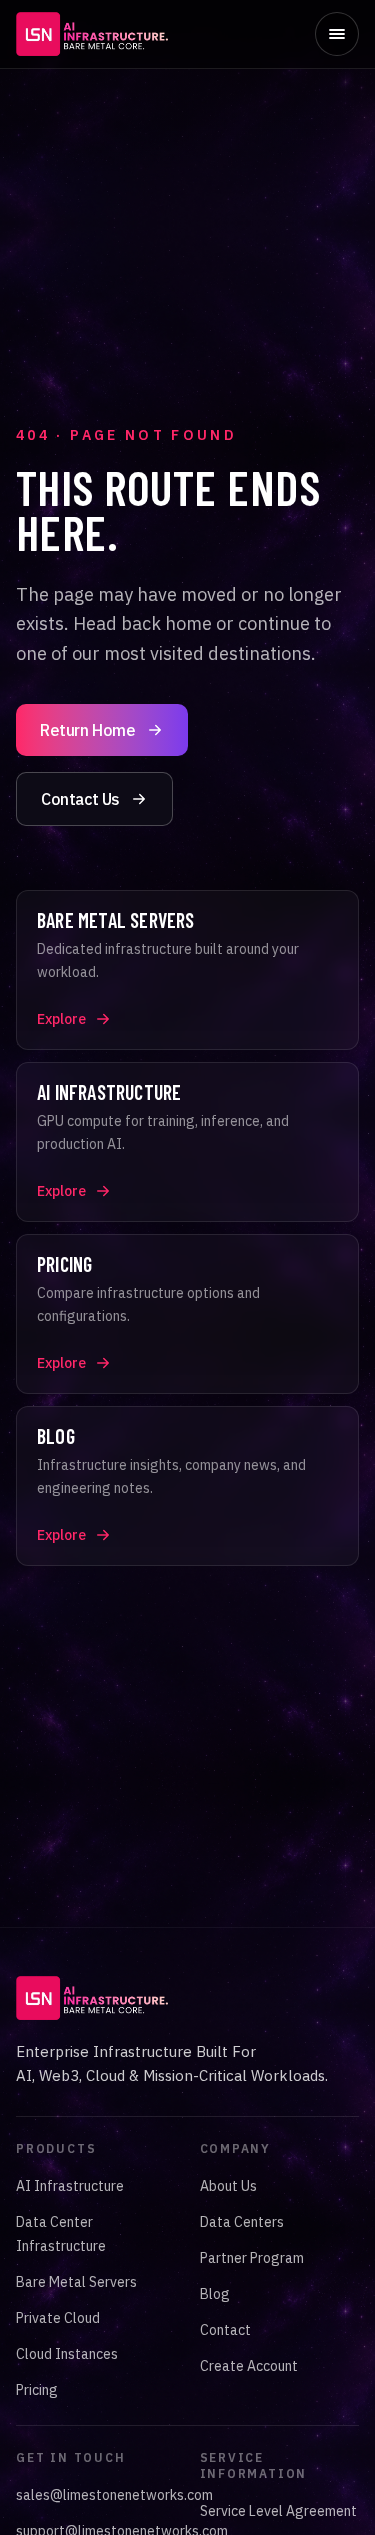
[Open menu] (337, 34)
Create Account (249, 2366)
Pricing (37, 2390)
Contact (225, 2330)
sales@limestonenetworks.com (114, 2495)
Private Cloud (58, 2318)
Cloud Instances (67, 2354)
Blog (215, 2294)
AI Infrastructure (70, 2186)
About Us (228, 2186)
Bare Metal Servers (76, 2282)
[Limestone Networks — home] (92, 34)
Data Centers (242, 2222)
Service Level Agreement (278, 2511)
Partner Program (252, 2258)
